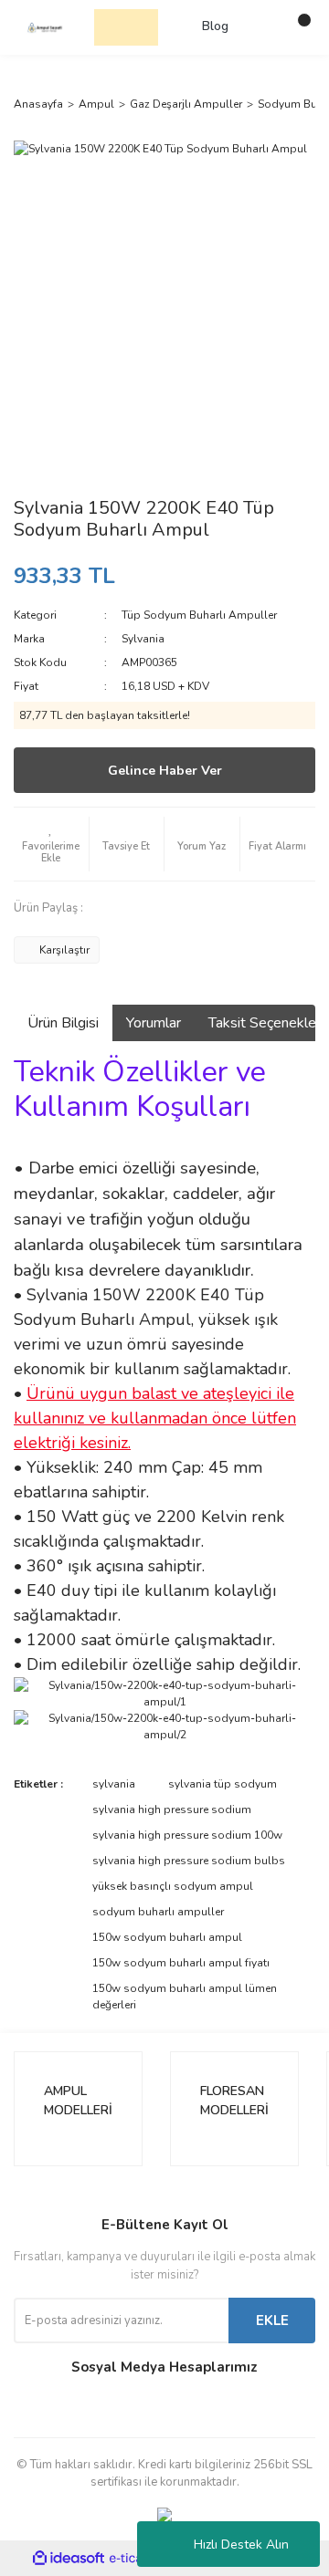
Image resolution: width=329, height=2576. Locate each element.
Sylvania (143, 639)
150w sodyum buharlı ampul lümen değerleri (185, 1997)
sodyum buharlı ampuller (158, 1912)
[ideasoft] (69, 2558)
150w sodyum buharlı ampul (167, 1937)
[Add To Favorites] (51, 844)
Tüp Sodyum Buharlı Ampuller (199, 615)
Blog (215, 26)
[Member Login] (260, 27)
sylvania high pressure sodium (172, 1809)
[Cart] (297, 27)
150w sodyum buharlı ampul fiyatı (181, 1963)
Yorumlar (154, 1023)
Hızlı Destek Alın (241, 2545)
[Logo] (45, 26)
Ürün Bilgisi (63, 1023)
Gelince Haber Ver (165, 771)
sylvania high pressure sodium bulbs (189, 1861)
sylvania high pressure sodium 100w (187, 1835)
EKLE (272, 2320)
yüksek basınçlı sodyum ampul (173, 1886)
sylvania (114, 1784)
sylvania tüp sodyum (223, 1784)
